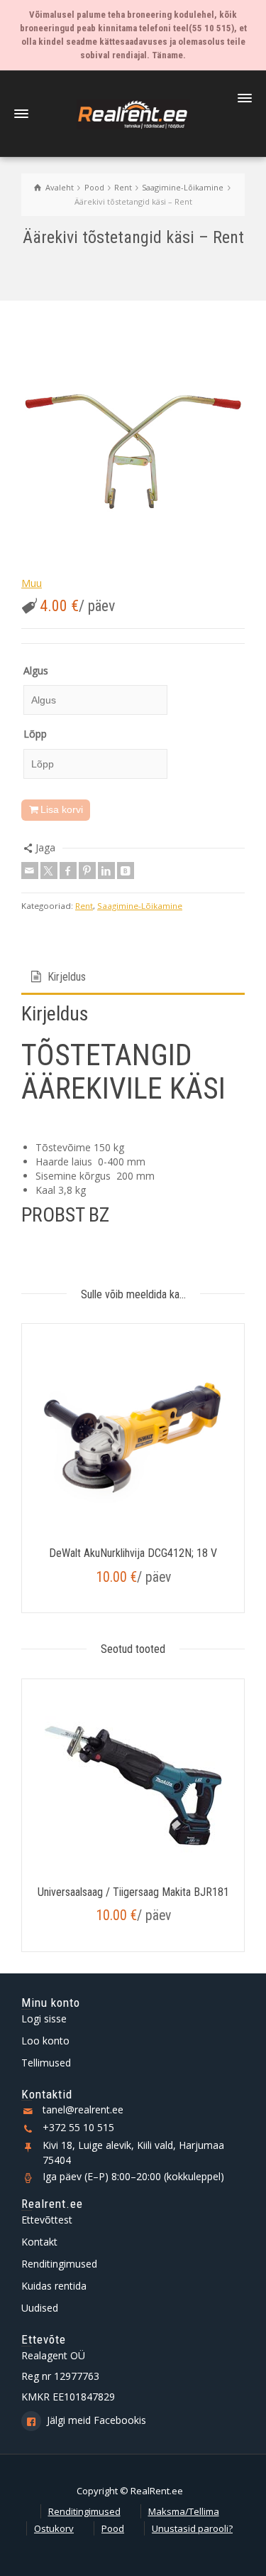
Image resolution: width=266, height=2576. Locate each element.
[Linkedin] (106, 871)
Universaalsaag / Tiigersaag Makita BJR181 (133, 1892)
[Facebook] (68, 871)
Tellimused (46, 2063)
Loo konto (45, 2041)
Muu (32, 583)
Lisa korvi (62, 809)
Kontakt (39, 2242)
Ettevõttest (47, 2220)
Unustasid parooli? (192, 2528)
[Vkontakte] (126, 871)
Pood (113, 2528)
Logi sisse (44, 2019)
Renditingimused (59, 2264)
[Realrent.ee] (133, 113)
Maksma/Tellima (184, 2511)
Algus (36, 670)
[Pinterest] (87, 871)
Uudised (40, 2308)
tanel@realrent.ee (83, 2109)
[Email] (30, 871)
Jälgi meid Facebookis (96, 2420)
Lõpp (35, 734)
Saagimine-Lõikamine (140, 906)
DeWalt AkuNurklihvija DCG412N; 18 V (133, 1553)
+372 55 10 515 (78, 2127)
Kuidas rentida (54, 2286)
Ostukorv (54, 2528)
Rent (84, 906)
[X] (49, 871)
